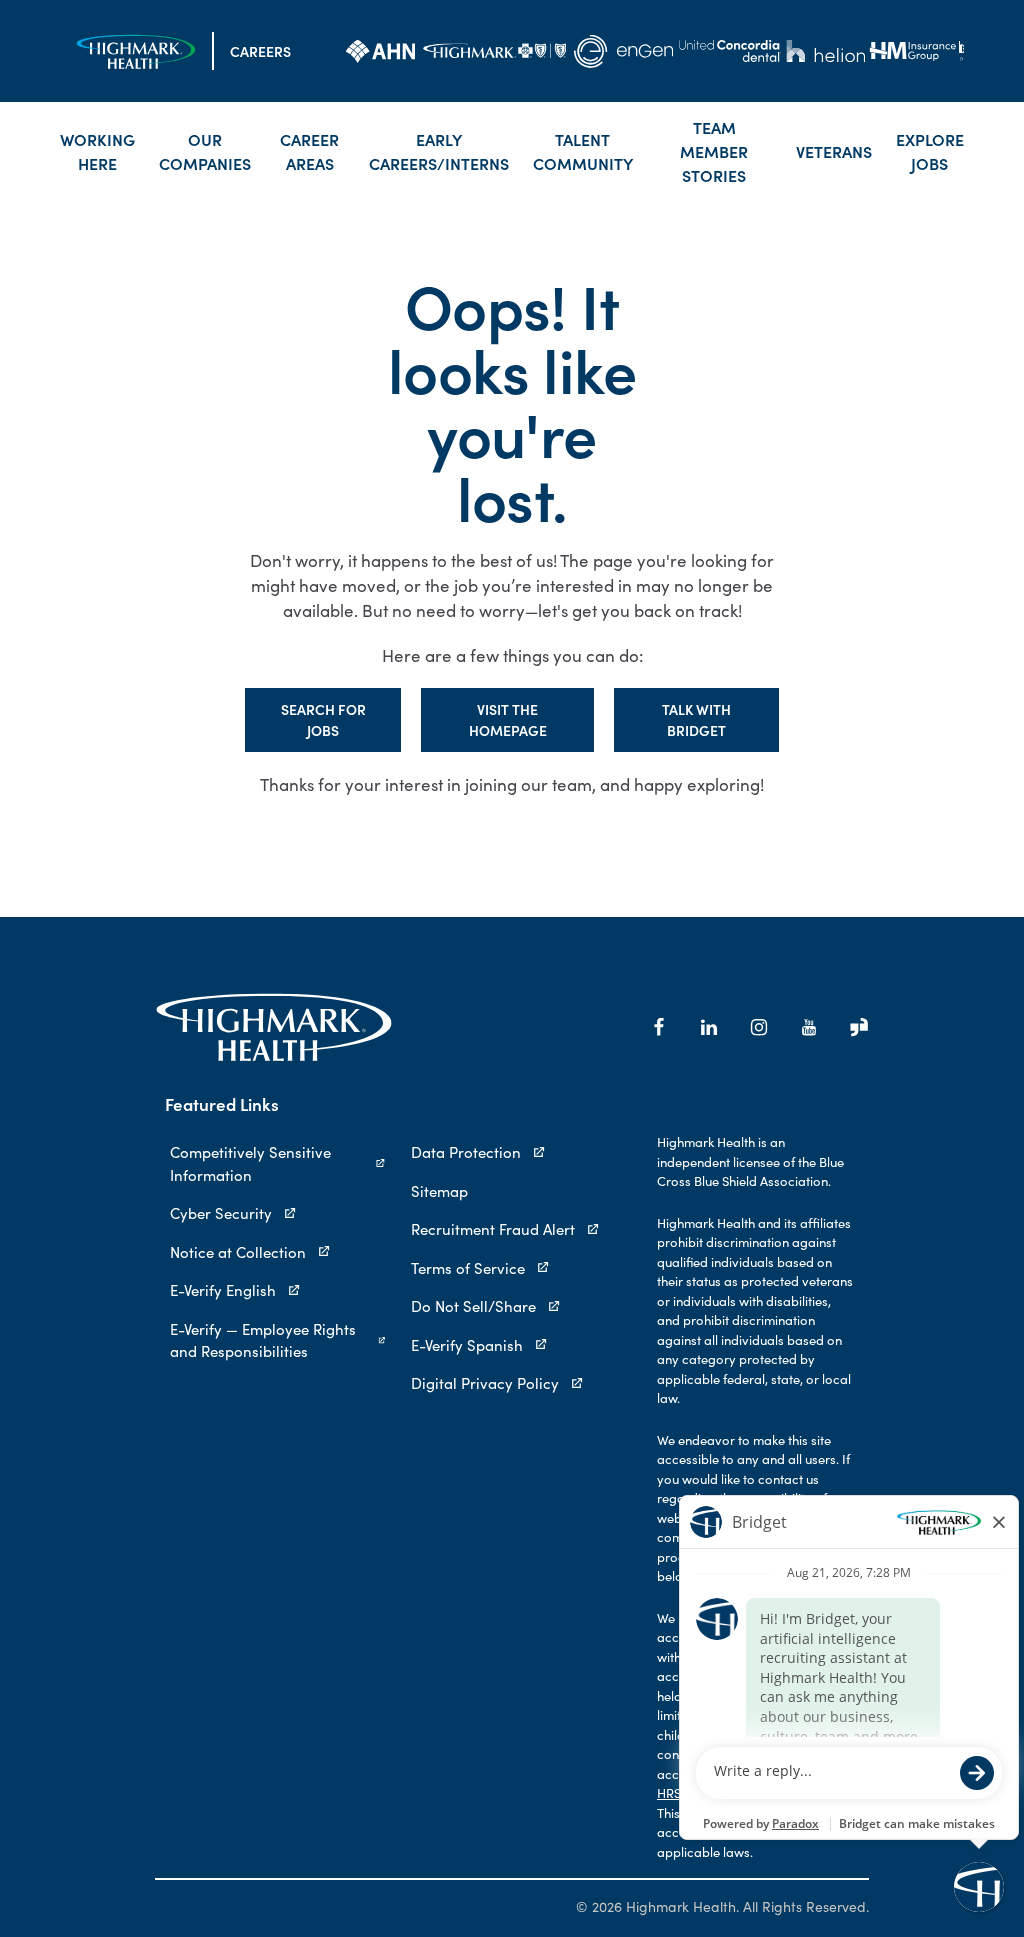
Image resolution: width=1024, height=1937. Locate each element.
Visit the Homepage (508, 719)
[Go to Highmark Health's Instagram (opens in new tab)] (759, 1027)
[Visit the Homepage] (136, 51)
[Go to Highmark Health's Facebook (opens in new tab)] (659, 1027)
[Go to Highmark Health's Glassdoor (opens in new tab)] (859, 1027)
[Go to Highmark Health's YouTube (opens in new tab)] (809, 1027)
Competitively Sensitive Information (250, 1163)
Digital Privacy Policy (485, 1383)
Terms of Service (468, 1268)
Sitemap (439, 1191)
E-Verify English (223, 1290)
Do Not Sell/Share (473, 1306)
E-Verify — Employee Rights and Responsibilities (263, 1340)
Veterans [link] (834, 151)
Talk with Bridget (696, 719)
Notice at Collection (238, 1252)
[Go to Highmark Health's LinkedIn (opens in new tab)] (709, 1027)
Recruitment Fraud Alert (493, 1229)
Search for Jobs (323, 719)
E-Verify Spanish (467, 1345)
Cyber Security (221, 1213)
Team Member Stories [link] (714, 151)
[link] (380, 51)
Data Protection (466, 1152)
